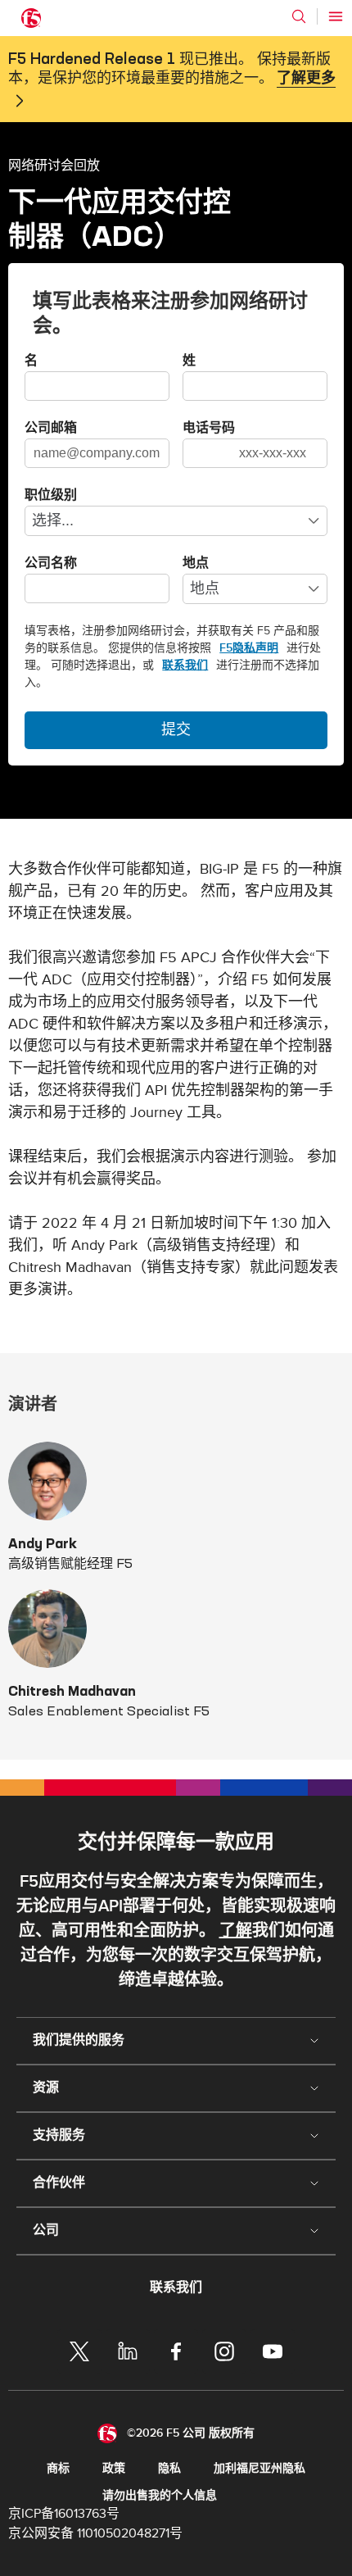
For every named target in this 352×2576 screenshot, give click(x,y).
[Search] (299, 16)
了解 (236, 1931)
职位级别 (51, 496)
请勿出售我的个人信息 (160, 2495)
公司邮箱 (51, 429)
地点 (196, 564)
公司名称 (51, 564)
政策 (114, 2468)
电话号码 (209, 429)
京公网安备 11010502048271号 (95, 2533)
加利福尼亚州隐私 (259, 2468)
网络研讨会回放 (54, 165)
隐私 (169, 2468)
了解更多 (306, 79)
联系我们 (185, 665)
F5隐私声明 (249, 648)
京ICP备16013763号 (64, 2514)
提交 (176, 730)
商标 (58, 2468)
